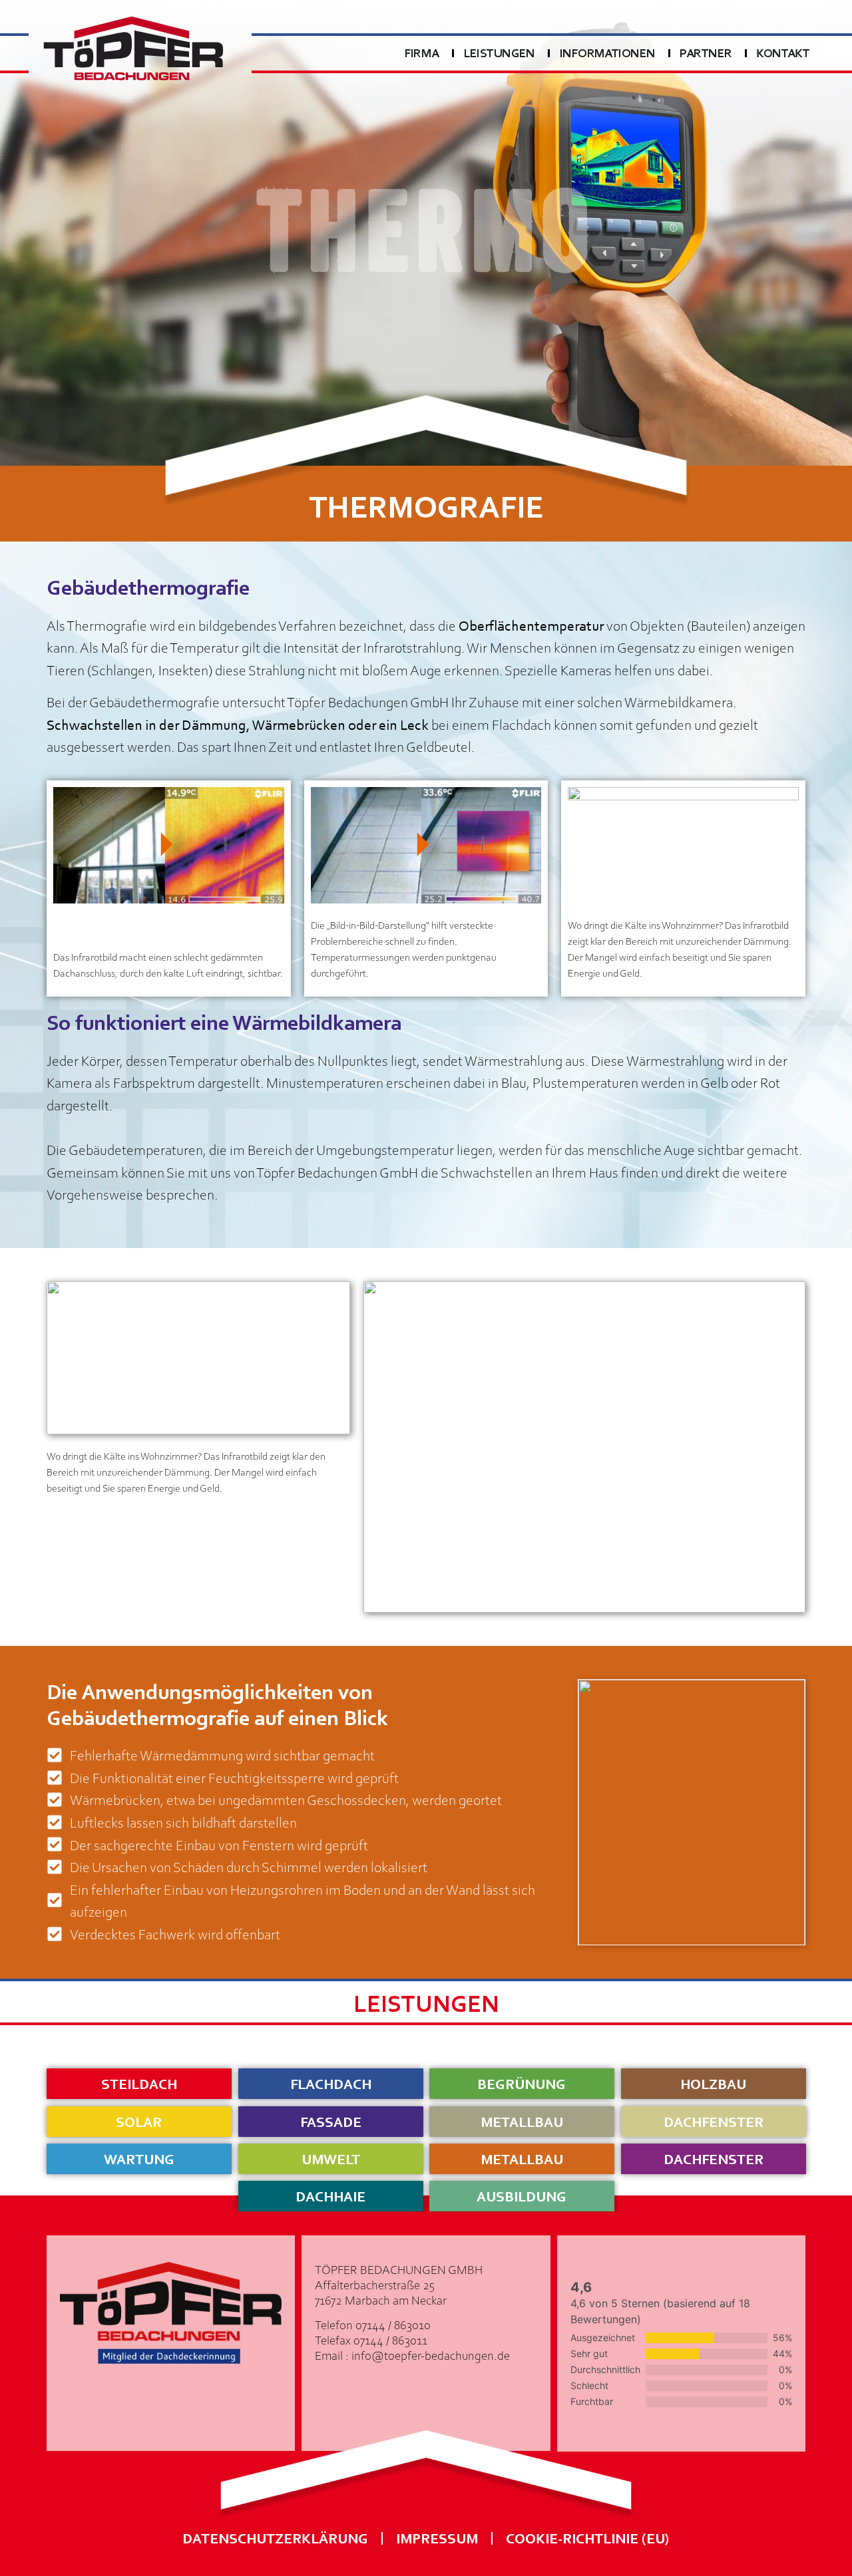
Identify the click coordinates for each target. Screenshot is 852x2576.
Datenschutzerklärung (275, 2538)
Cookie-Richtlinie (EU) (588, 2538)
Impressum (437, 2538)
